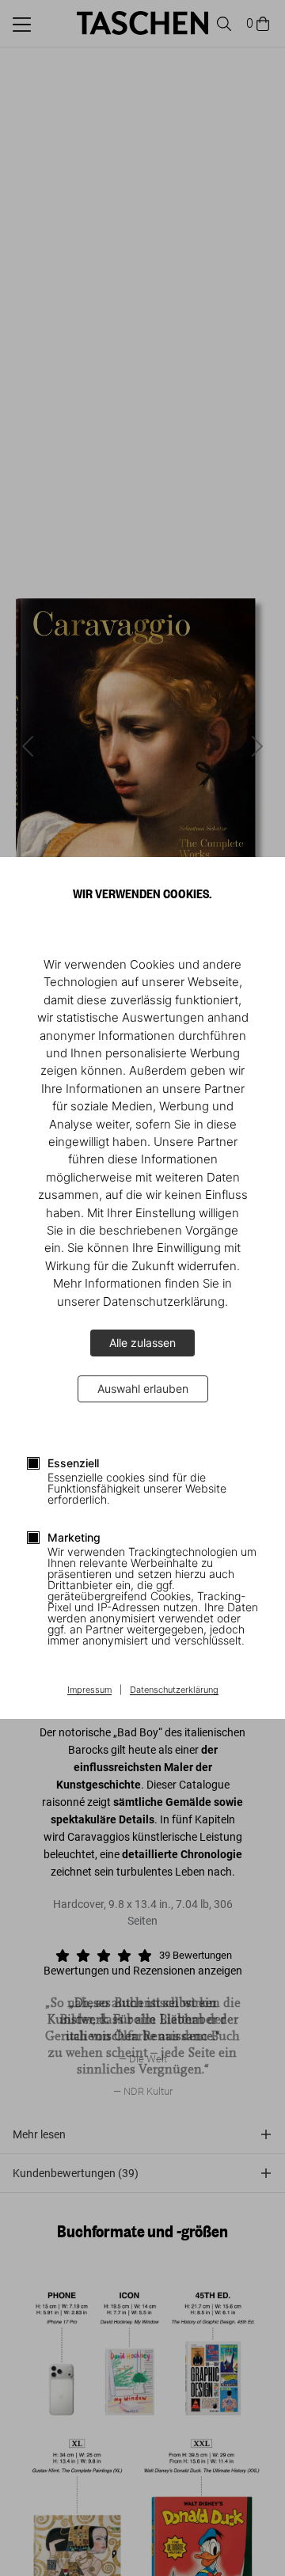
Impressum (89, 1690)
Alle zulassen (142, 1343)
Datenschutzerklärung (174, 1690)
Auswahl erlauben (143, 1389)
